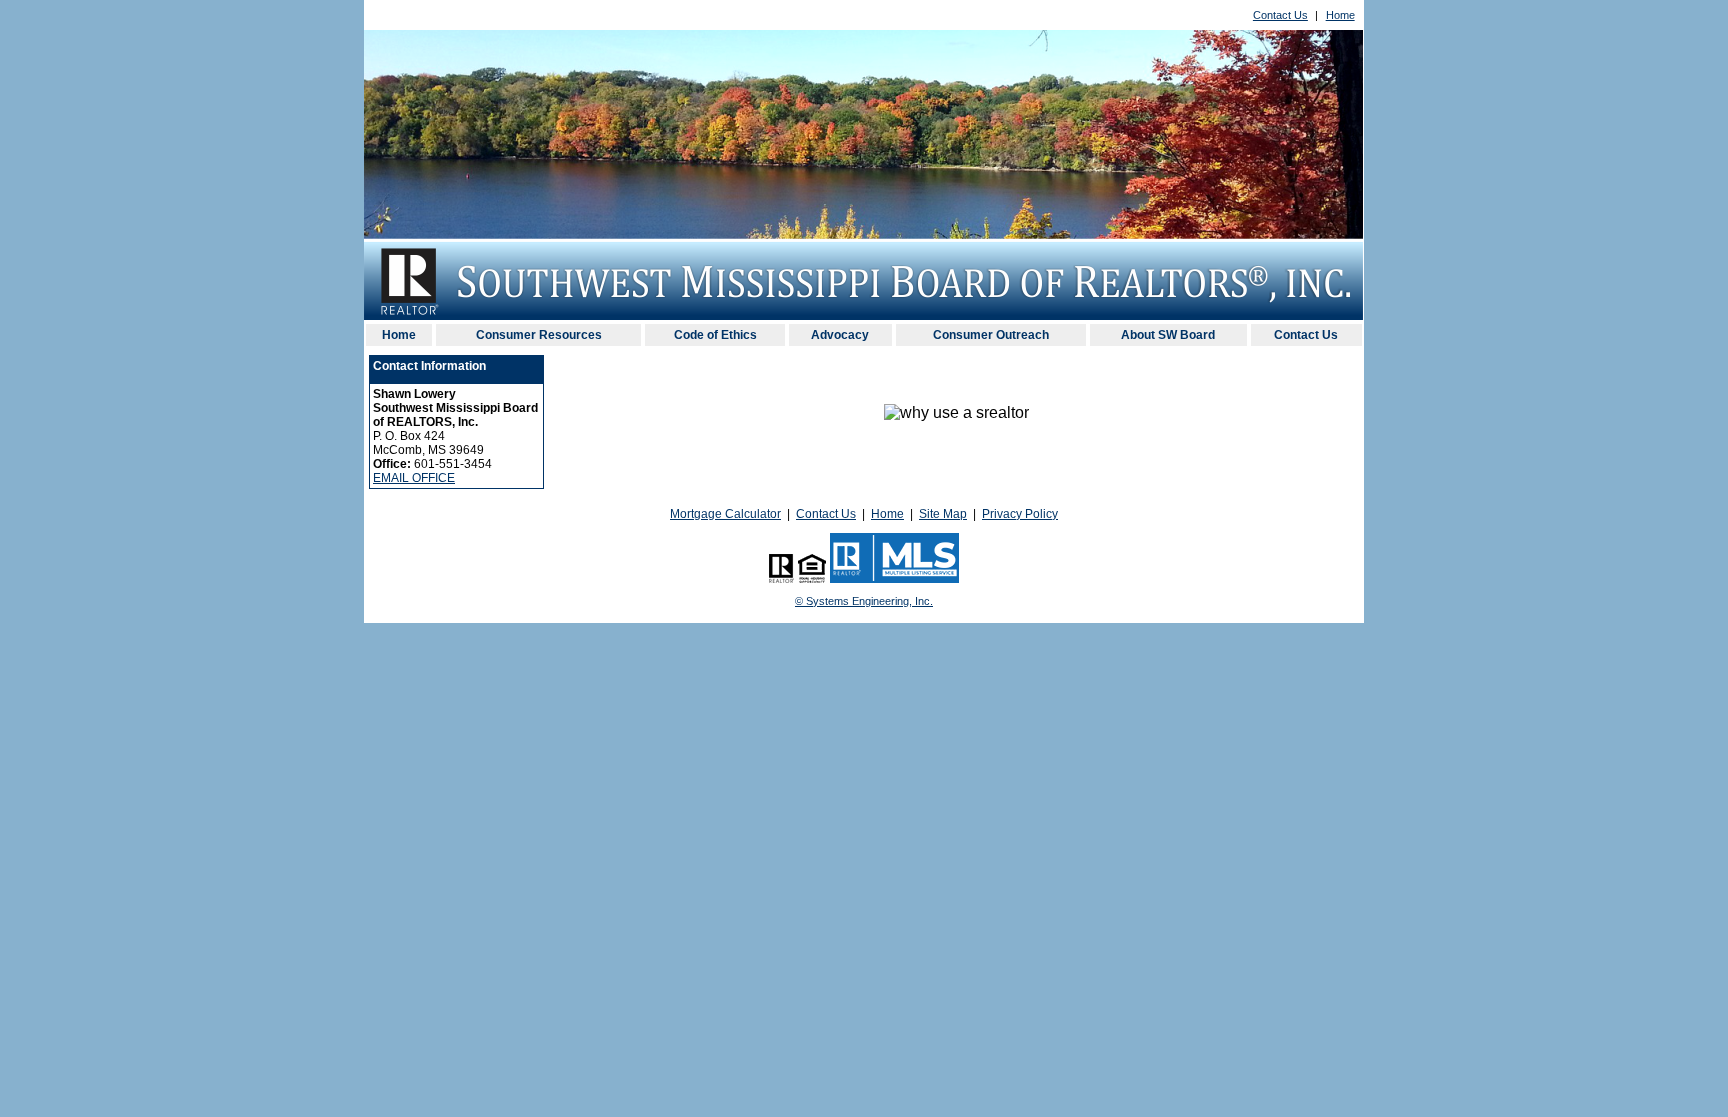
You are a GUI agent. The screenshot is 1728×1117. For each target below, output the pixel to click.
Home (1340, 15)
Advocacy (840, 335)
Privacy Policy (1020, 514)
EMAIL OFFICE (414, 478)
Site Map (943, 514)
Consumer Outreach (991, 335)
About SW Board (1168, 335)
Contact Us (1280, 15)
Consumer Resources (539, 335)
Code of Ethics (715, 335)
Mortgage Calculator (725, 514)
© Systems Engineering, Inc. (864, 601)
